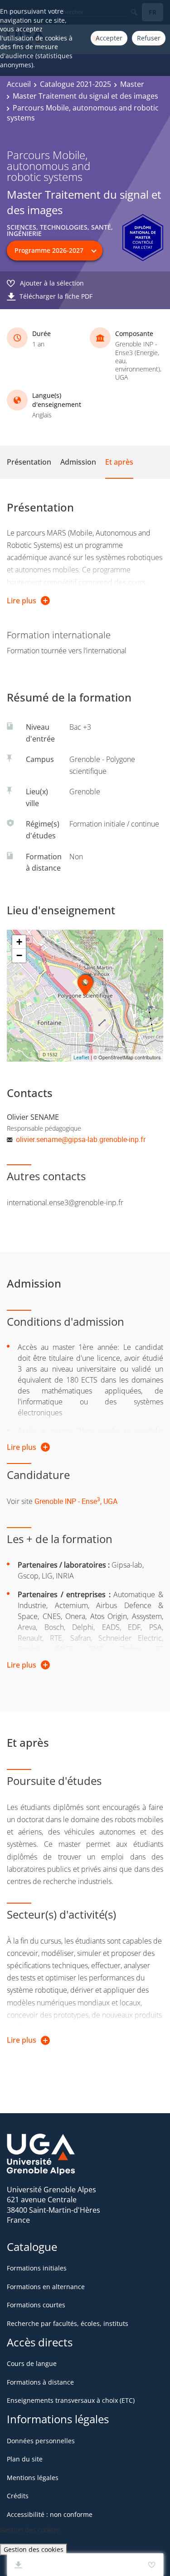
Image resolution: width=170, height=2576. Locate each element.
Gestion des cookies (34, 2549)
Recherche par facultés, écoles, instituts (68, 2323)
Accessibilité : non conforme (50, 2514)
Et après (119, 462)
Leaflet (81, 1057)
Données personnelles (41, 2441)
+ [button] (19, 942)
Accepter (109, 38)
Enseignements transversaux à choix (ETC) (71, 2400)
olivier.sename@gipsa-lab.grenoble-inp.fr (81, 1139)
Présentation (29, 462)
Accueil (19, 84)
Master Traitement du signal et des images (85, 96)
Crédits (18, 2496)
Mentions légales (33, 2478)
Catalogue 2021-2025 (75, 84)
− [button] (19, 955)
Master (132, 84)
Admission (78, 462)
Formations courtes (36, 2305)
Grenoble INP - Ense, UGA (76, 1501)
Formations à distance (40, 2382)
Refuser (149, 38)
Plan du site (25, 2459)
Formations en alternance (46, 2287)
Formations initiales (37, 2268)
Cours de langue (32, 2363)
